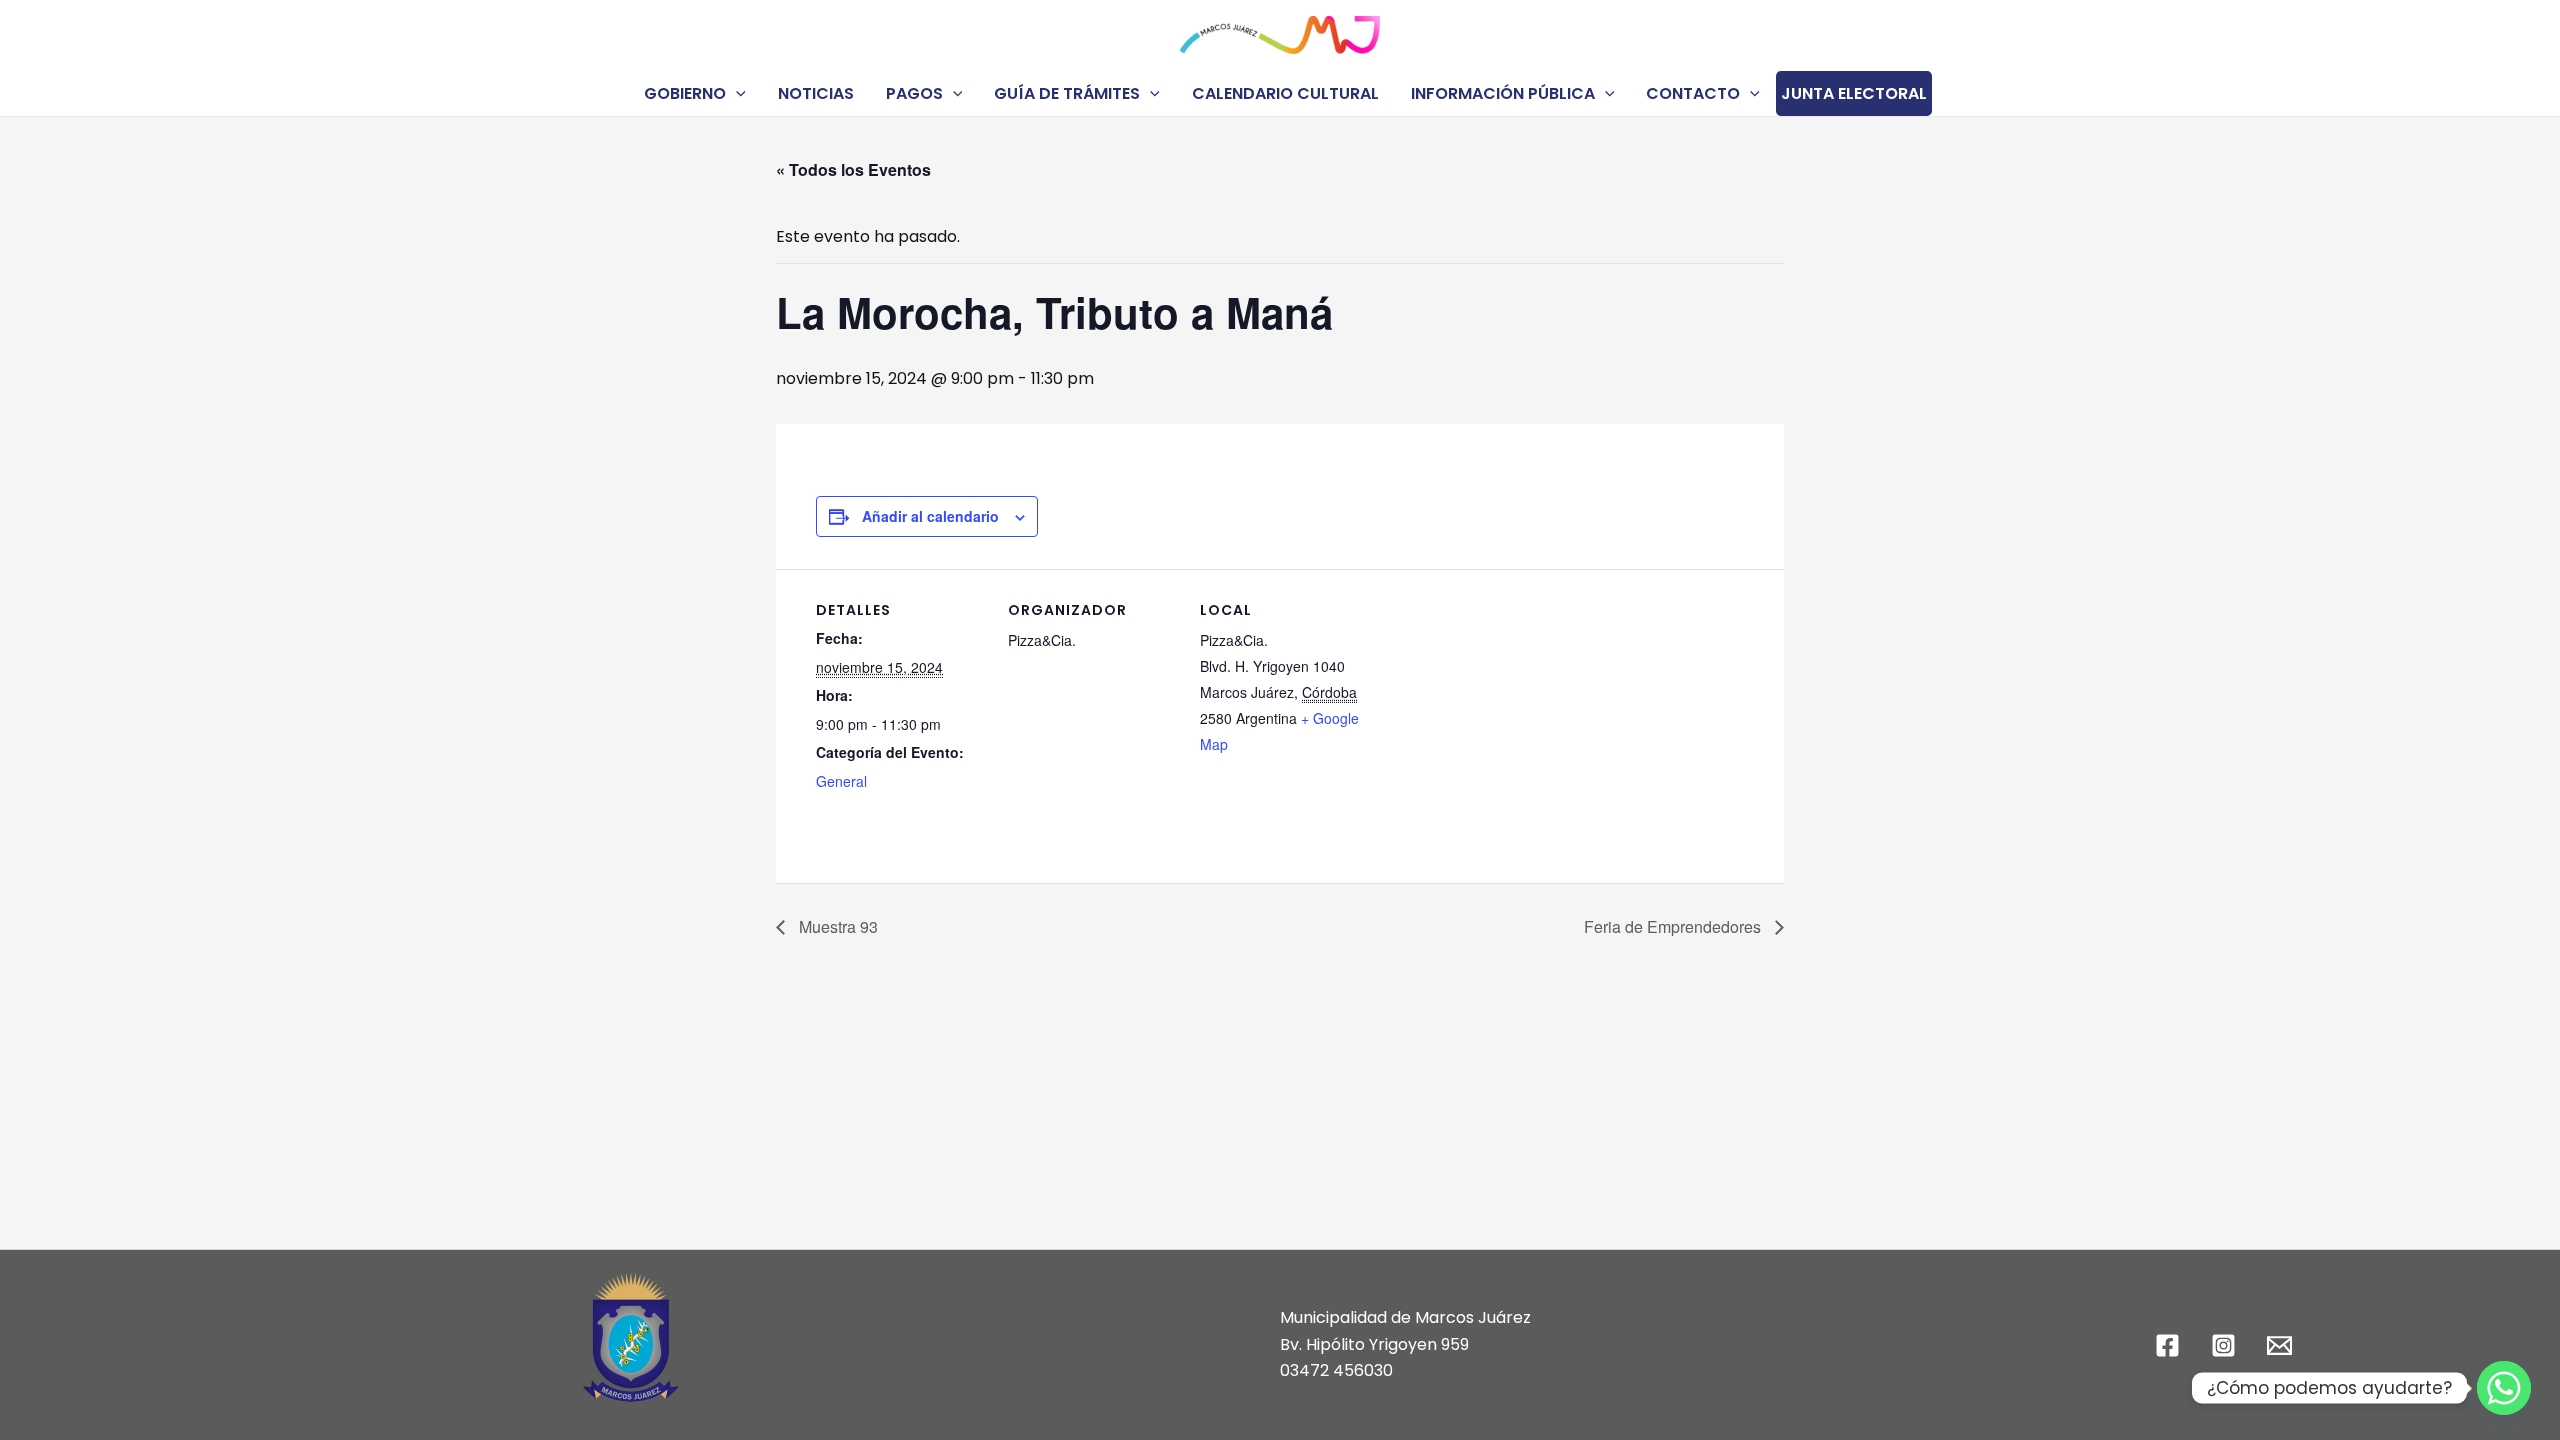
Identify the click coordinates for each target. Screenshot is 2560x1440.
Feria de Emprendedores (1674, 926)
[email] (2282, 1345)
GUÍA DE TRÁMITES (1067, 93)
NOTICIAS (816, 93)
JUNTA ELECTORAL (1854, 93)
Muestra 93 (836, 926)
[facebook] (2171, 1345)
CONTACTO (1693, 93)
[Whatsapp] (2504, 1388)
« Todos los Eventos (853, 169)
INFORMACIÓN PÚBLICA (1503, 93)
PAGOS (914, 93)
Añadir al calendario (930, 516)
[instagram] (2226, 1345)
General (841, 781)
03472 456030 (1336, 1370)
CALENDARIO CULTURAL (1285, 93)
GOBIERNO (685, 93)
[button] (736, 93)
